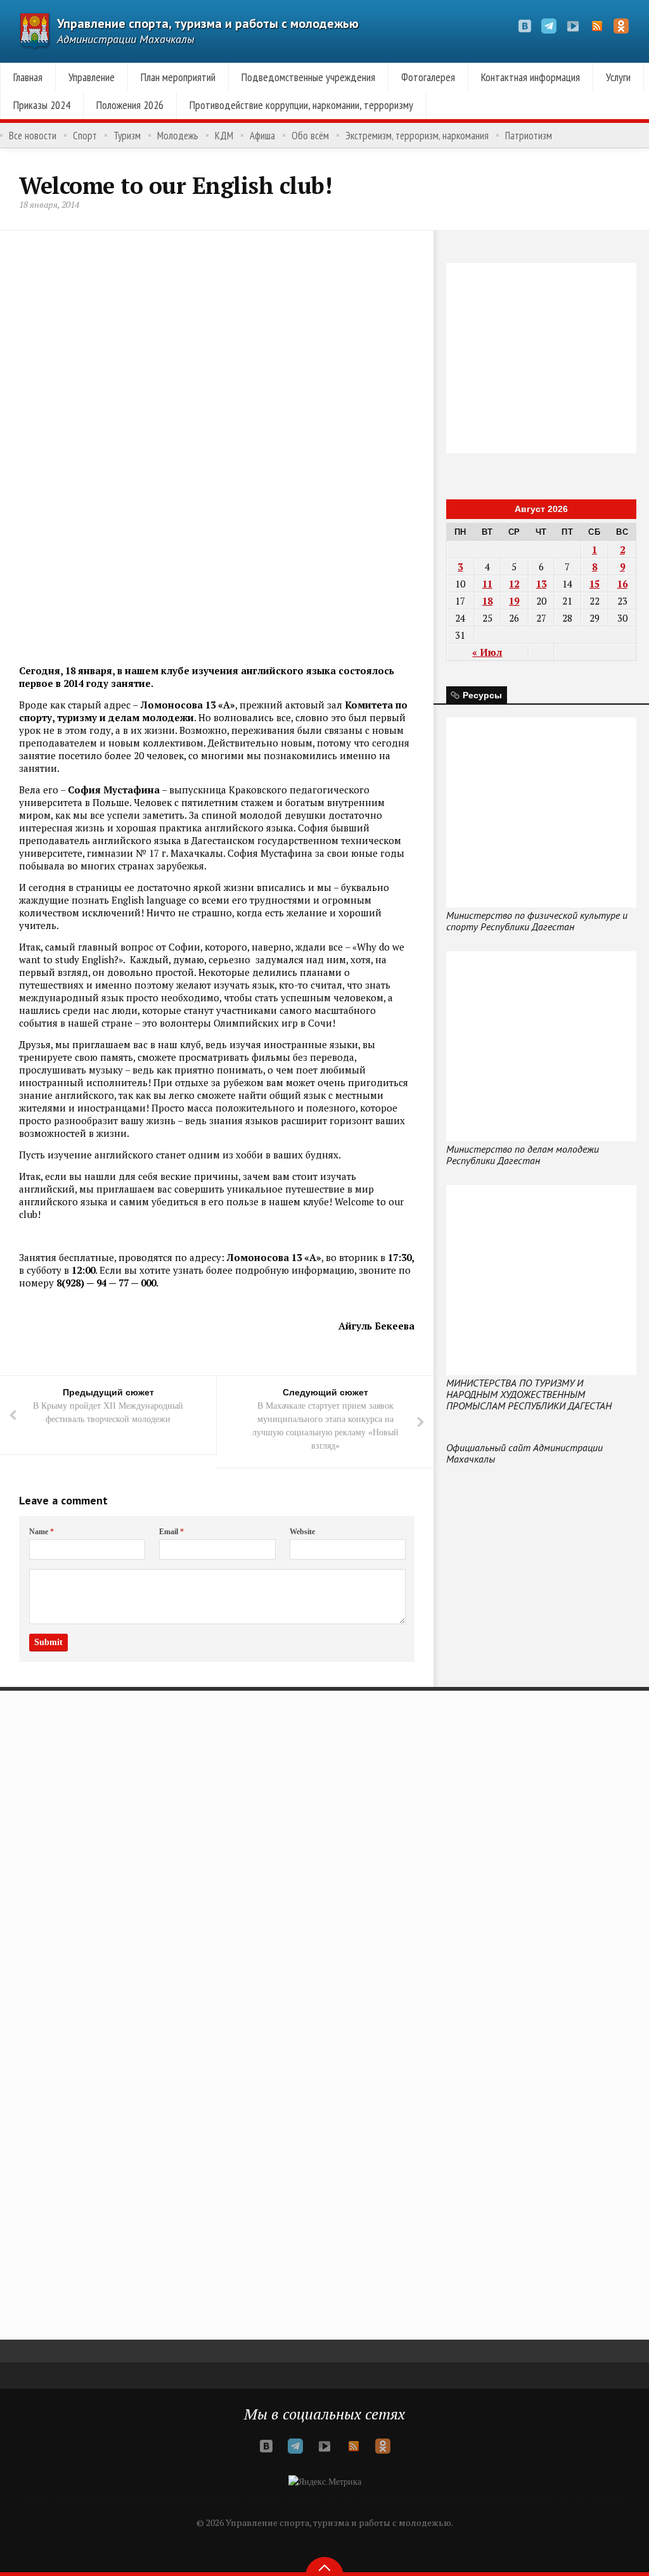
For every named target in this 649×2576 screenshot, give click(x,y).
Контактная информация (530, 77)
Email (171, 1532)
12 (514, 584)
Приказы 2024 (42, 105)
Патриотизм (529, 136)
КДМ (224, 136)
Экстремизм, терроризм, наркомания (417, 136)
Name (42, 1532)
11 (487, 584)
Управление (92, 77)
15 (594, 584)
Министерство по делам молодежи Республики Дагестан (523, 1155)
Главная (28, 77)
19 (514, 601)
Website (302, 1532)
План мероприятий (178, 77)
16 (622, 584)
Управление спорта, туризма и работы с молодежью (208, 23)
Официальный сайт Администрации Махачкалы (524, 1453)
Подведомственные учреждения (308, 77)
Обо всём (310, 136)
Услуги (618, 77)
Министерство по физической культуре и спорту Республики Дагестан (537, 921)
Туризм (127, 136)
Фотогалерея (428, 77)
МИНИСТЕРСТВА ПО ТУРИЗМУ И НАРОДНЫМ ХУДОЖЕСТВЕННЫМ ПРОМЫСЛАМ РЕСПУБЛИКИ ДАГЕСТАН (529, 1394)
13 (541, 584)
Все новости (33, 136)
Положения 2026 (130, 105)
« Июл (487, 652)
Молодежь (178, 136)
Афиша (262, 136)
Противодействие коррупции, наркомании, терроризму (301, 105)
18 (487, 601)
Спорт (85, 136)
